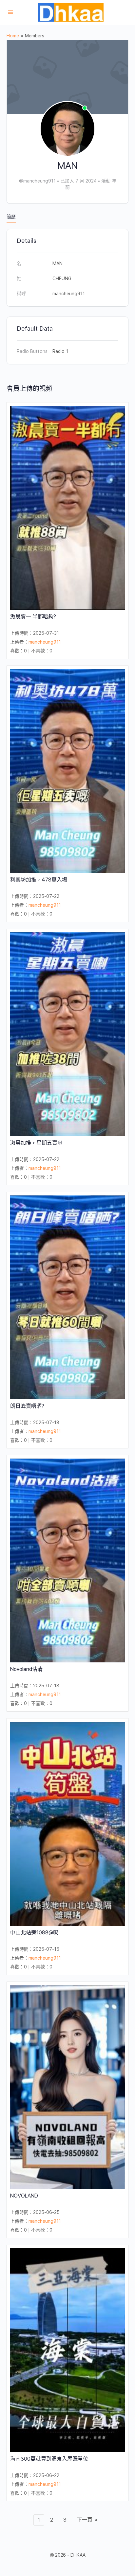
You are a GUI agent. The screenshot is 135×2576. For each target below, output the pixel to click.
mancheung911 (45, 642)
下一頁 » (87, 2520)
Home (13, 36)
